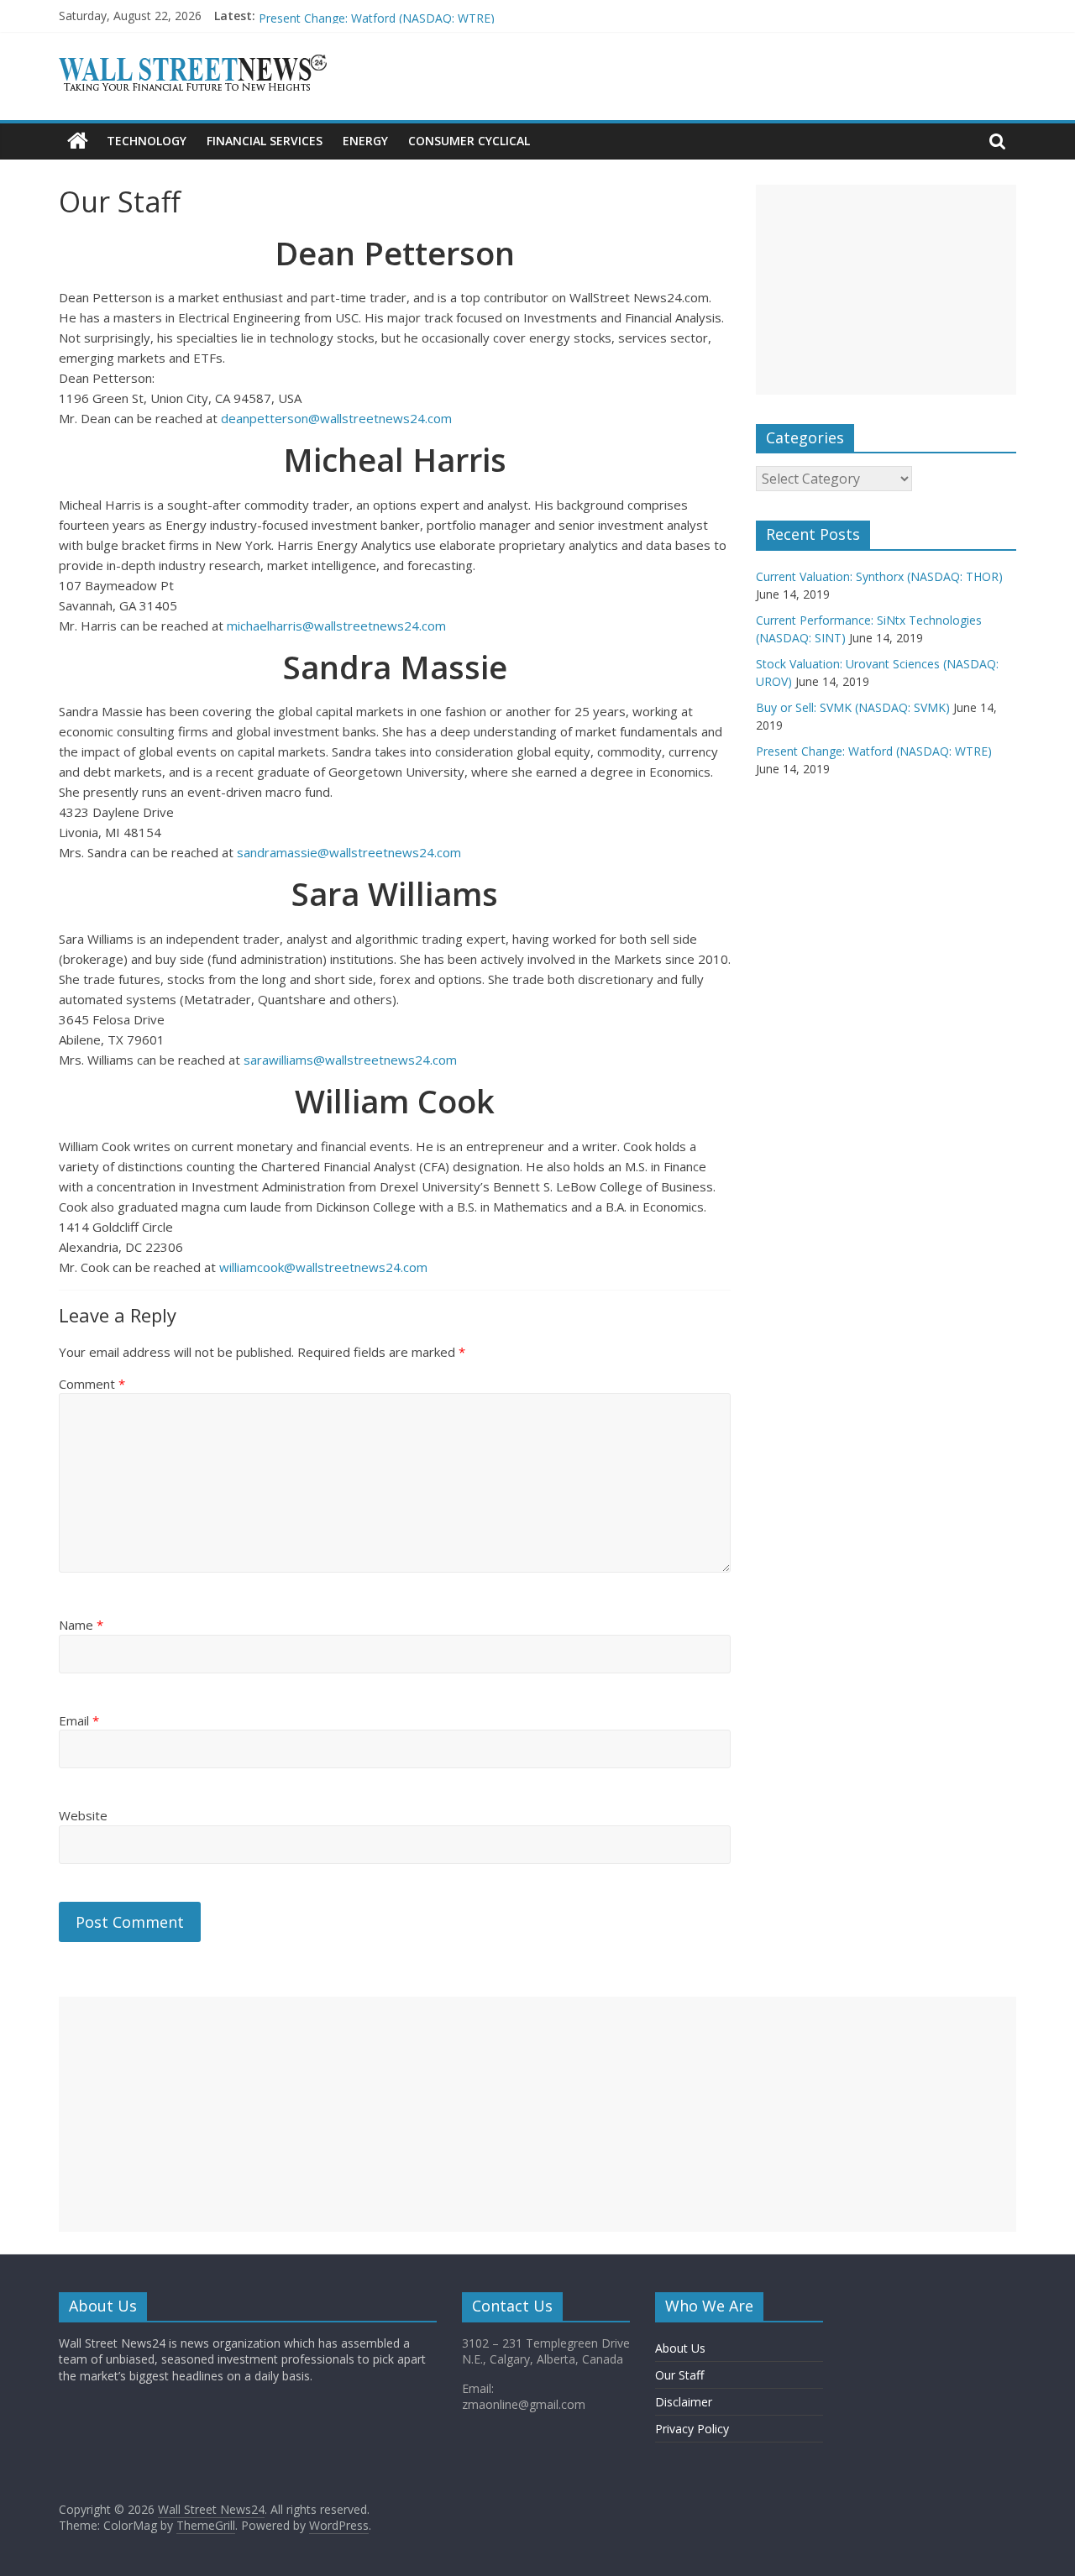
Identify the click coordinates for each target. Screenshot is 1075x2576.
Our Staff (679, 2375)
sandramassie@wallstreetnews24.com (349, 852)
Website (83, 1815)
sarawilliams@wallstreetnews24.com (350, 1060)
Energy (365, 141)
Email (79, 1720)
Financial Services (265, 141)
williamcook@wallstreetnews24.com (323, 1267)
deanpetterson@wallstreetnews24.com (336, 418)
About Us (680, 2348)
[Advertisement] (886, 290)
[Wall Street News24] (78, 141)
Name (81, 1625)
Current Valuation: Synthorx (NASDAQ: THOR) (879, 576)
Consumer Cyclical (469, 141)
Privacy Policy (692, 2429)
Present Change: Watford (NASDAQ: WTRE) (874, 751)
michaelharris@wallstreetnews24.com (336, 626)
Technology (147, 141)
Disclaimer (684, 2402)
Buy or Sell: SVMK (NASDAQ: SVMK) (356, 12)
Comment (92, 1384)
